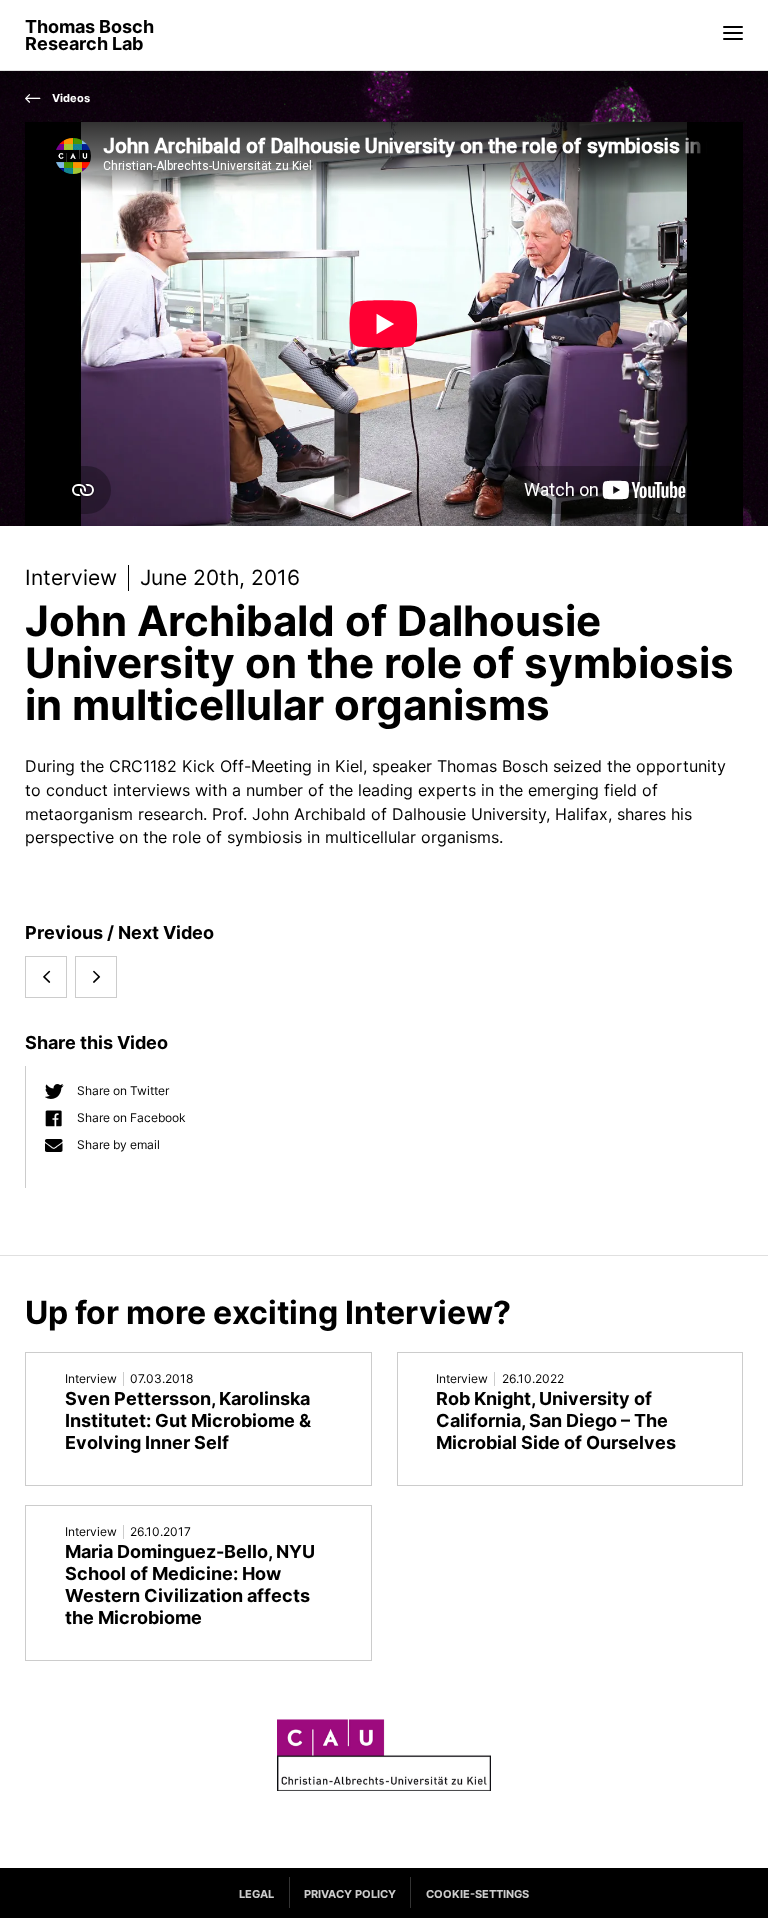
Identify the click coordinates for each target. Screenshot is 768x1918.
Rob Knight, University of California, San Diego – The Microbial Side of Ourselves (556, 1420)
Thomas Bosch (89, 35)
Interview (71, 577)
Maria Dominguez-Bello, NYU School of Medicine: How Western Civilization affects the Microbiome (190, 1584)
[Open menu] (733, 32)
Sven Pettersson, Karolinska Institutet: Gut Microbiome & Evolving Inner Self (188, 1420)
